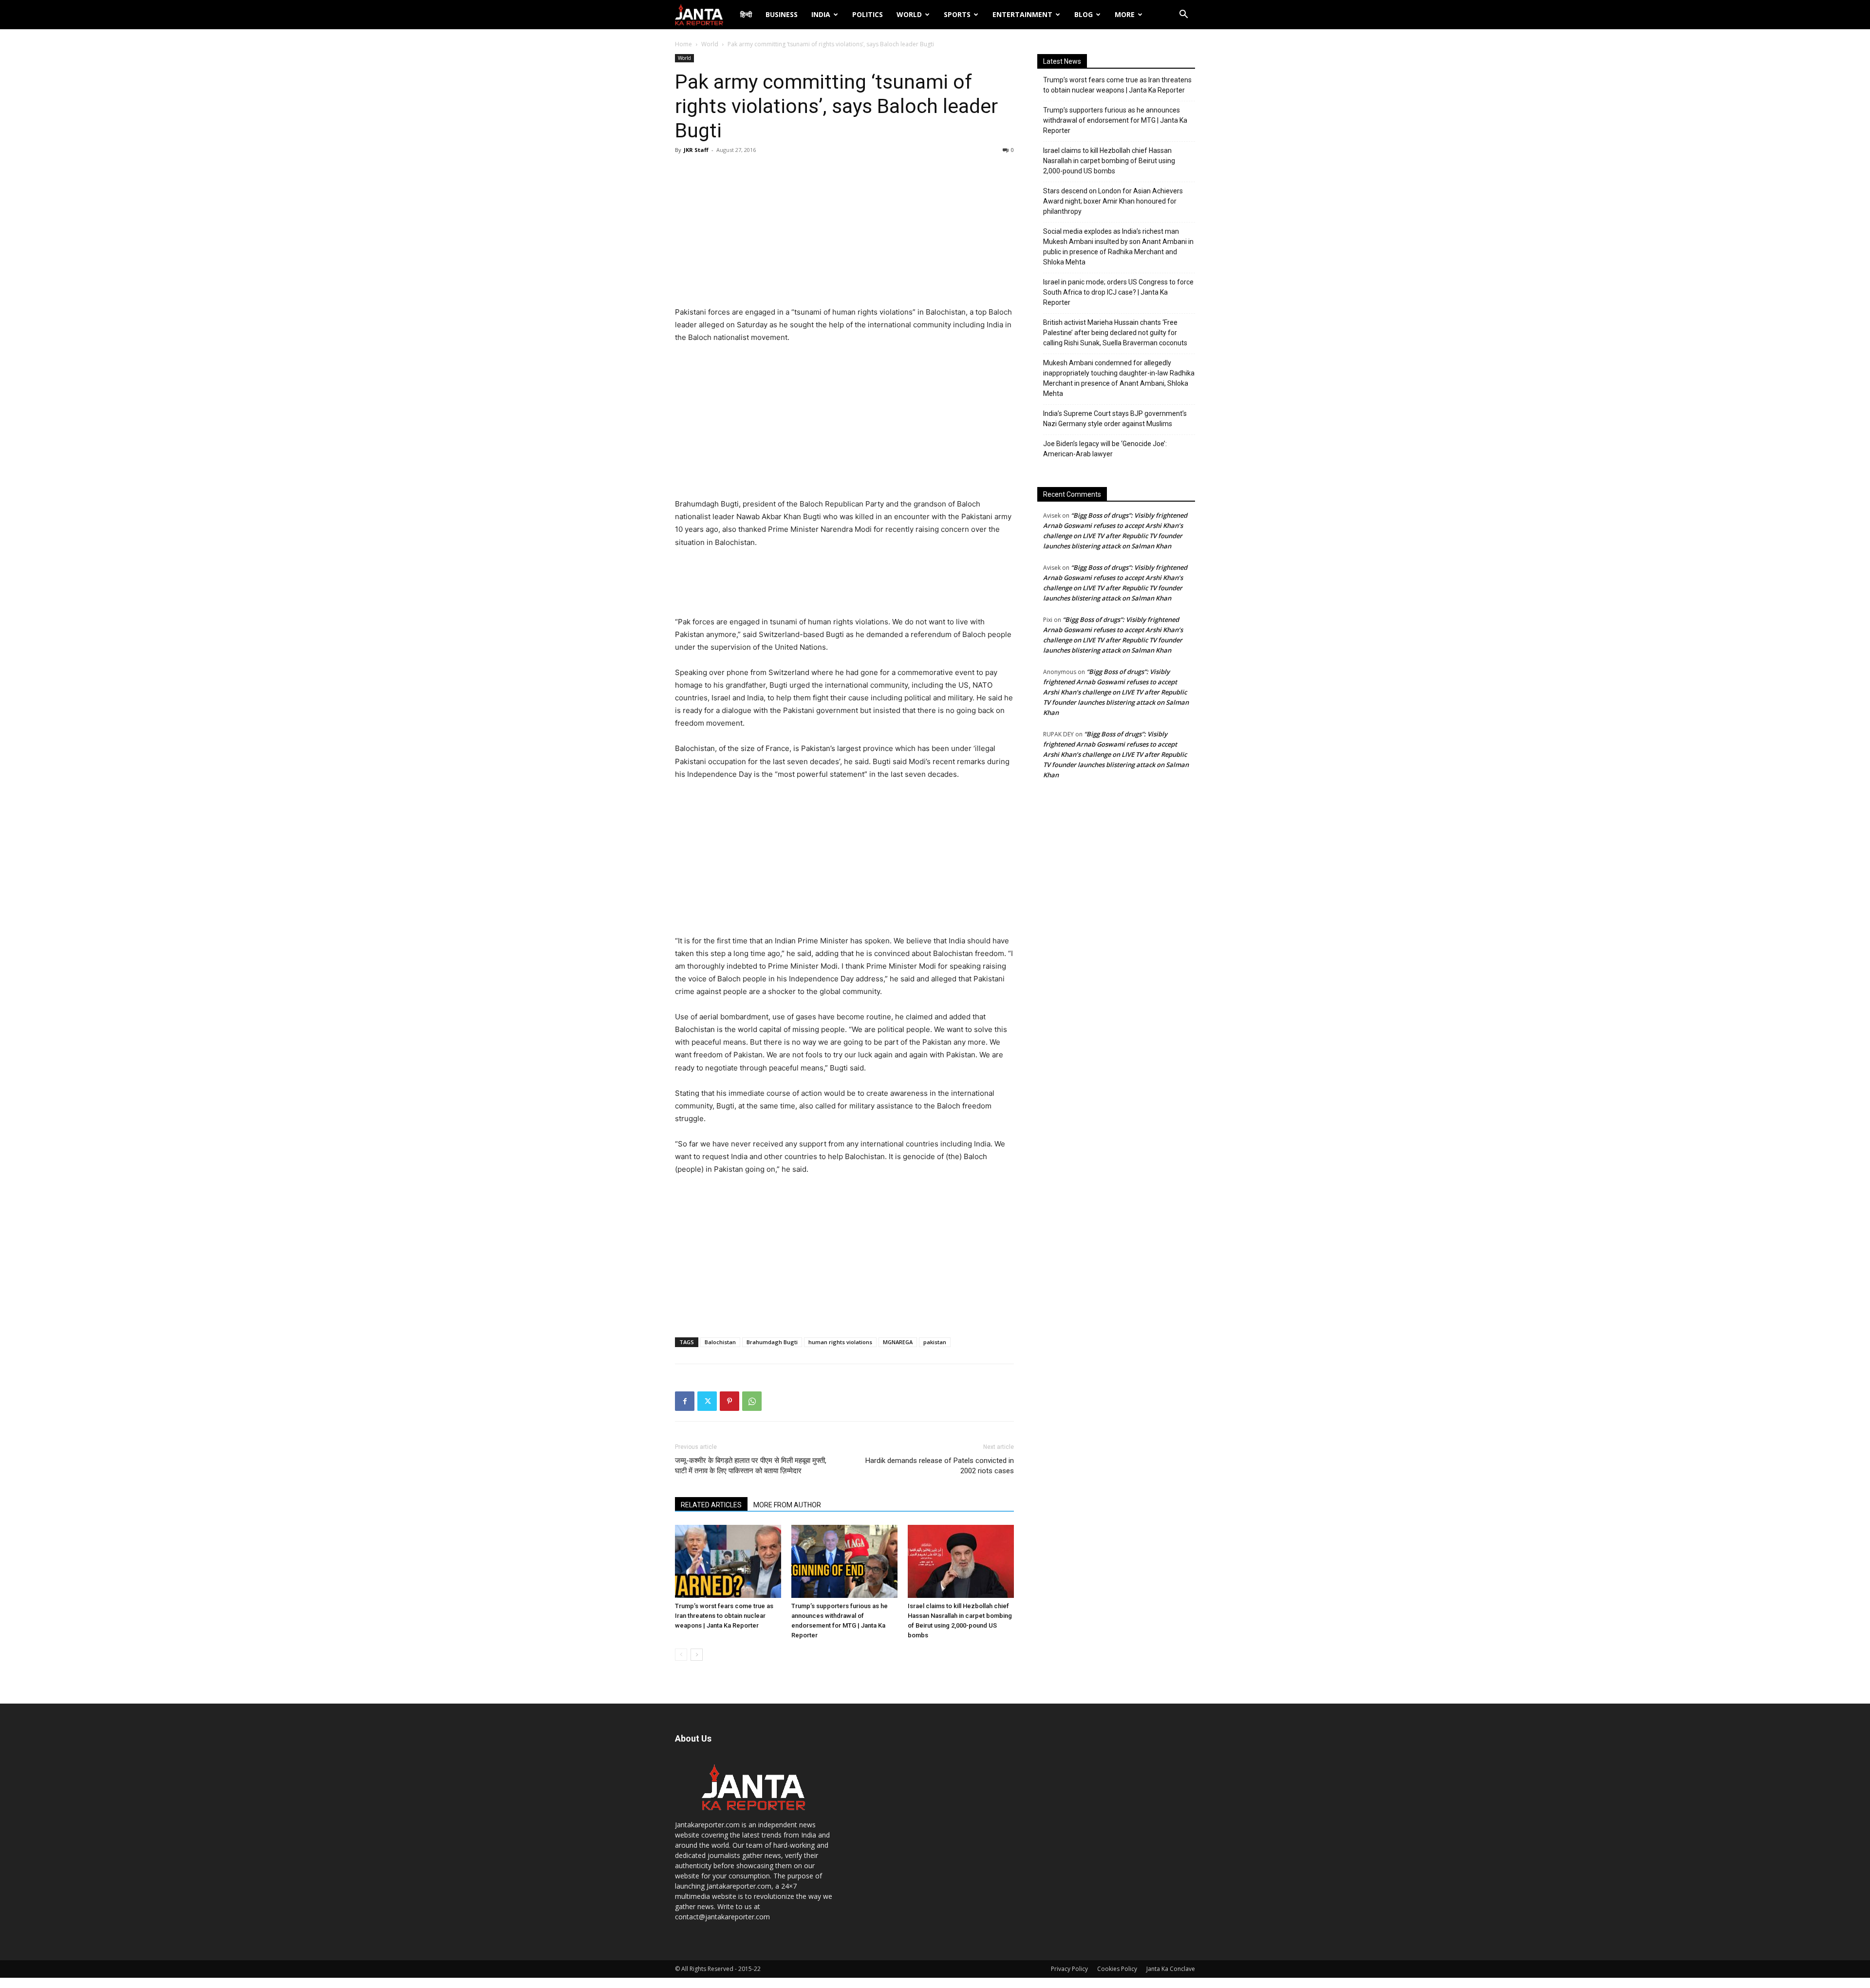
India (821, 14)
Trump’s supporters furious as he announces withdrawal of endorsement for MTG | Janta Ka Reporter (1115, 120)
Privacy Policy (1069, 1969)
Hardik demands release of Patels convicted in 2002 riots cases (940, 1466)
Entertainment (1022, 14)
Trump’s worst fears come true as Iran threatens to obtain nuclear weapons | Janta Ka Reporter (724, 1616)
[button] (1183, 15)
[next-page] (697, 1655)
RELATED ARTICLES (711, 1505)
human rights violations (840, 1342)
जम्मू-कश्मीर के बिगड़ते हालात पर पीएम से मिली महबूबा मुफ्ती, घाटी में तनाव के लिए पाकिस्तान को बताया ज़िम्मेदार (751, 1466)
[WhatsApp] (752, 1401)
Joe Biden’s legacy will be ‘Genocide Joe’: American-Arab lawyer (1105, 449)
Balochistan (720, 1342)
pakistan (935, 1342)
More (1125, 14)
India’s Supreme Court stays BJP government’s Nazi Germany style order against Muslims (1115, 419)
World (909, 14)
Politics (868, 14)
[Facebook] (685, 1401)
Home (683, 44)
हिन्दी (746, 14)
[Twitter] (707, 1401)
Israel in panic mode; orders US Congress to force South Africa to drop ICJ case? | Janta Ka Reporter (1118, 292)
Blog (1084, 14)
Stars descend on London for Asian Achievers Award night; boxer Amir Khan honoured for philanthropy (1113, 201)
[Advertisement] (844, 233)
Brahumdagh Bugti (772, 1342)
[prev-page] (681, 1655)
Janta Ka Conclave (1171, 1969)
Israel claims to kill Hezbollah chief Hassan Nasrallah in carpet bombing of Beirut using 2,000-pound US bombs (1109, 161)
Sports (957, 14)
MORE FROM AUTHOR (787, 1505)
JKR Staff (696, 150)
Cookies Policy (1117, 1969)
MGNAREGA (898, 1342)
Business (782, 14)
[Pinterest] (729, 1401)
